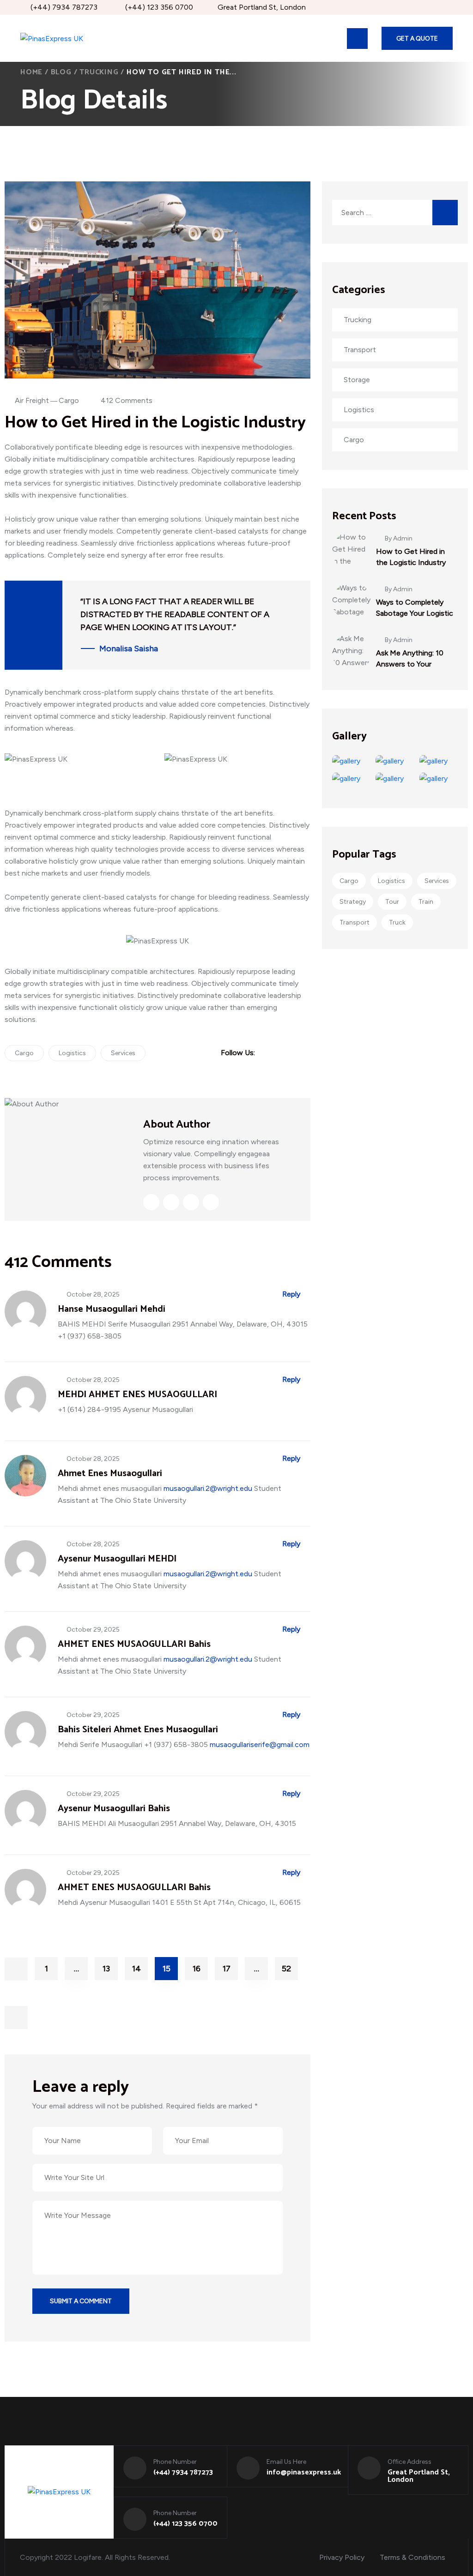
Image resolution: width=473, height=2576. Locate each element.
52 (286, 1969)
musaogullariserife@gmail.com (260, 1744)
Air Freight (32, 400)
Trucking (99, 72)
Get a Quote (417, 39)
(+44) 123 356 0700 (159, 7)
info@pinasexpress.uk (304, 2473)
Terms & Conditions (412, 2557)
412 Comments (127, 400)
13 (106, 1969)
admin (403, 539)
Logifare (88, 2557)
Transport (355, 922)
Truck (397, 922)
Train (426, 902)
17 (227, 1969)
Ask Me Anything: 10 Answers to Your (410, 658)
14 (136, 1969)
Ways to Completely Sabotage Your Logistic (415, 608)
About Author (177, 1125)
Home (31, 72)
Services (123, 1053)
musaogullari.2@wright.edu (208, 1488)
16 (197, 1969)
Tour (392, 902)
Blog (61, 72)
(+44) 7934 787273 (64, 7)
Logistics (72, 1053)
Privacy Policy (342, 2557)
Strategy (353, 902)
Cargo (69, 400)
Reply (291, 1294)
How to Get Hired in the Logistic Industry (411, 557)
